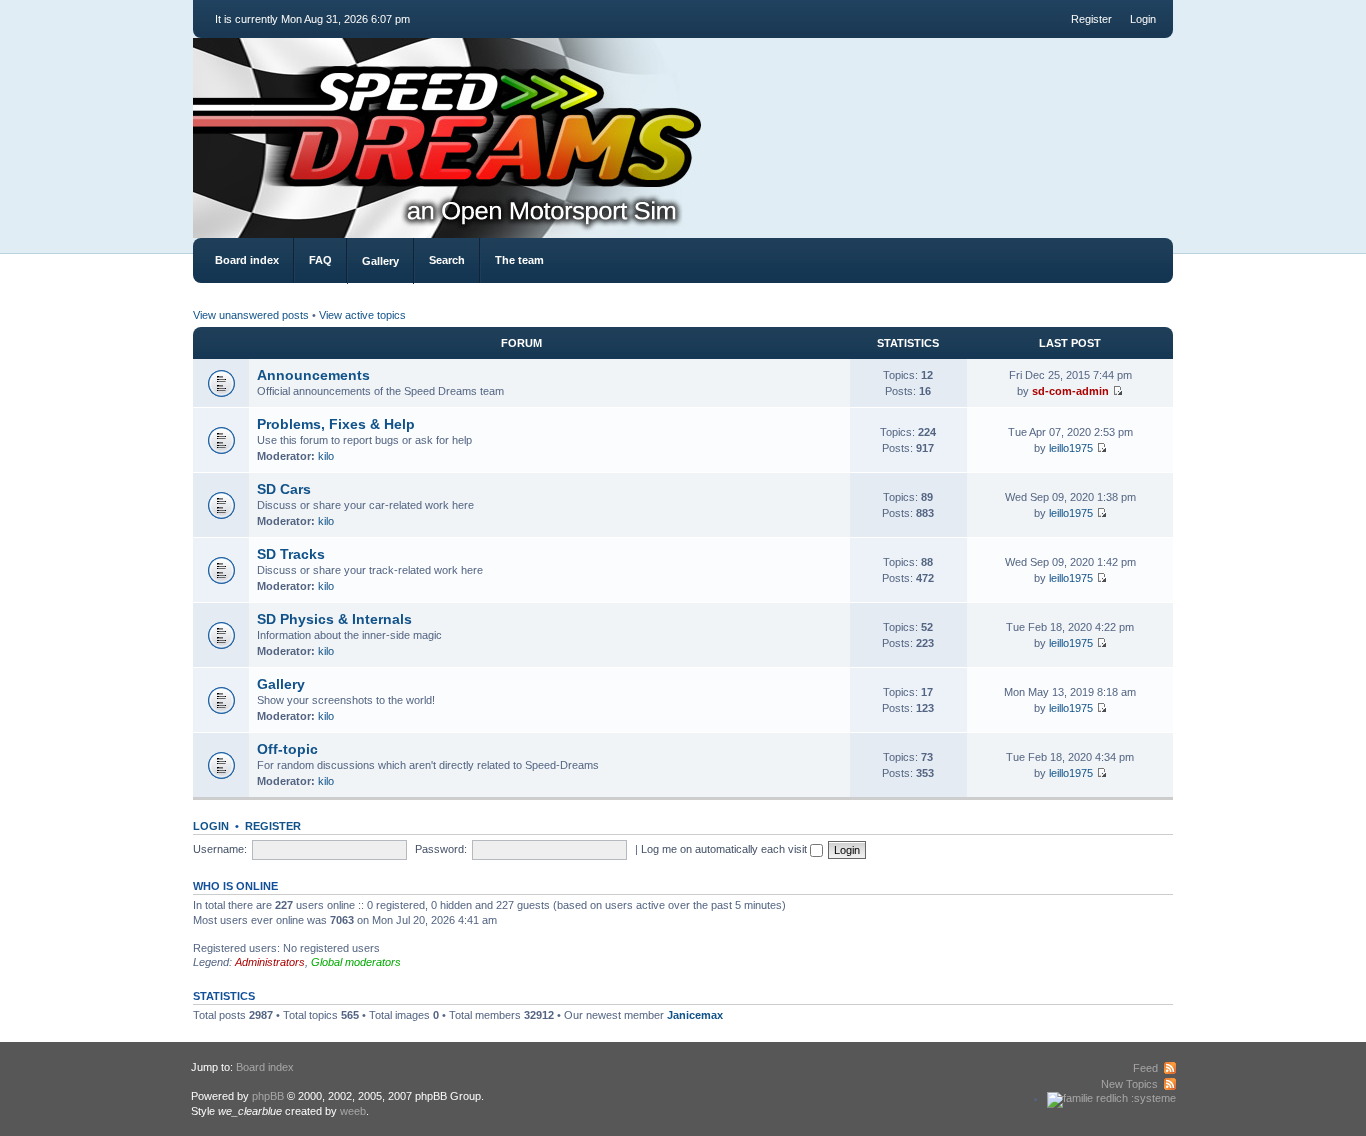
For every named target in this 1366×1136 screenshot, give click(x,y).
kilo (326, 456)
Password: (441, 849)
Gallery (380, 261)
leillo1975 (1071, 448)
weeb (353, 1111)
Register (1091, 19)
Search (447, 260)
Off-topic (287, 749)
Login (1143, 19)
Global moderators (356, 962)
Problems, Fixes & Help (336, 424)
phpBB (268, 1096)
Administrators (270, 962)
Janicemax (695, 1015)
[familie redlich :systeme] (1111, 1098)
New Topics (1129, 1084)
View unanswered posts (251, 315)
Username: (220, 849)
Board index (247, 260)
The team (519, 260)
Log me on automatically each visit (725, 849)
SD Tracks (291, 554)
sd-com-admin (1070, 391)
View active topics (362, 315)
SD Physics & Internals (334, 619)
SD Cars (284, 489)
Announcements (313, 375)
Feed (1145, 1068)
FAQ (320, 260)
